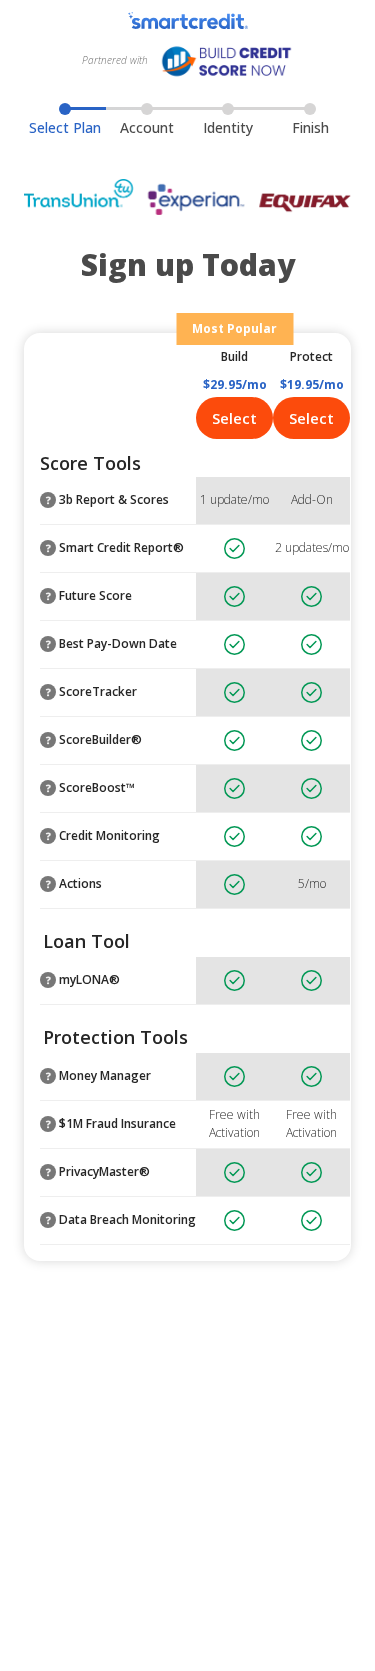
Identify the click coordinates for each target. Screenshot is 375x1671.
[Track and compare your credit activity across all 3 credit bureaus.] (48, 500)
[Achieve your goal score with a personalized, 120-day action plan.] (48, 740)
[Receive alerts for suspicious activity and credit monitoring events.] (48, 836)
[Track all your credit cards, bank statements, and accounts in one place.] (48, 1076)
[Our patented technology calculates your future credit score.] (48, 596)
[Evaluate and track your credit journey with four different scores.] (48, 692)
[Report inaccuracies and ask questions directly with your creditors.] (48, 884)
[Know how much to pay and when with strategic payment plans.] (48, 788)
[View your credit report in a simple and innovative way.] (48, 548)
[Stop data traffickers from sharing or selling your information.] (48, 1172)
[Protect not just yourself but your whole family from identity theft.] (48, 1124)
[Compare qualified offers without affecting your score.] (48, 980)
